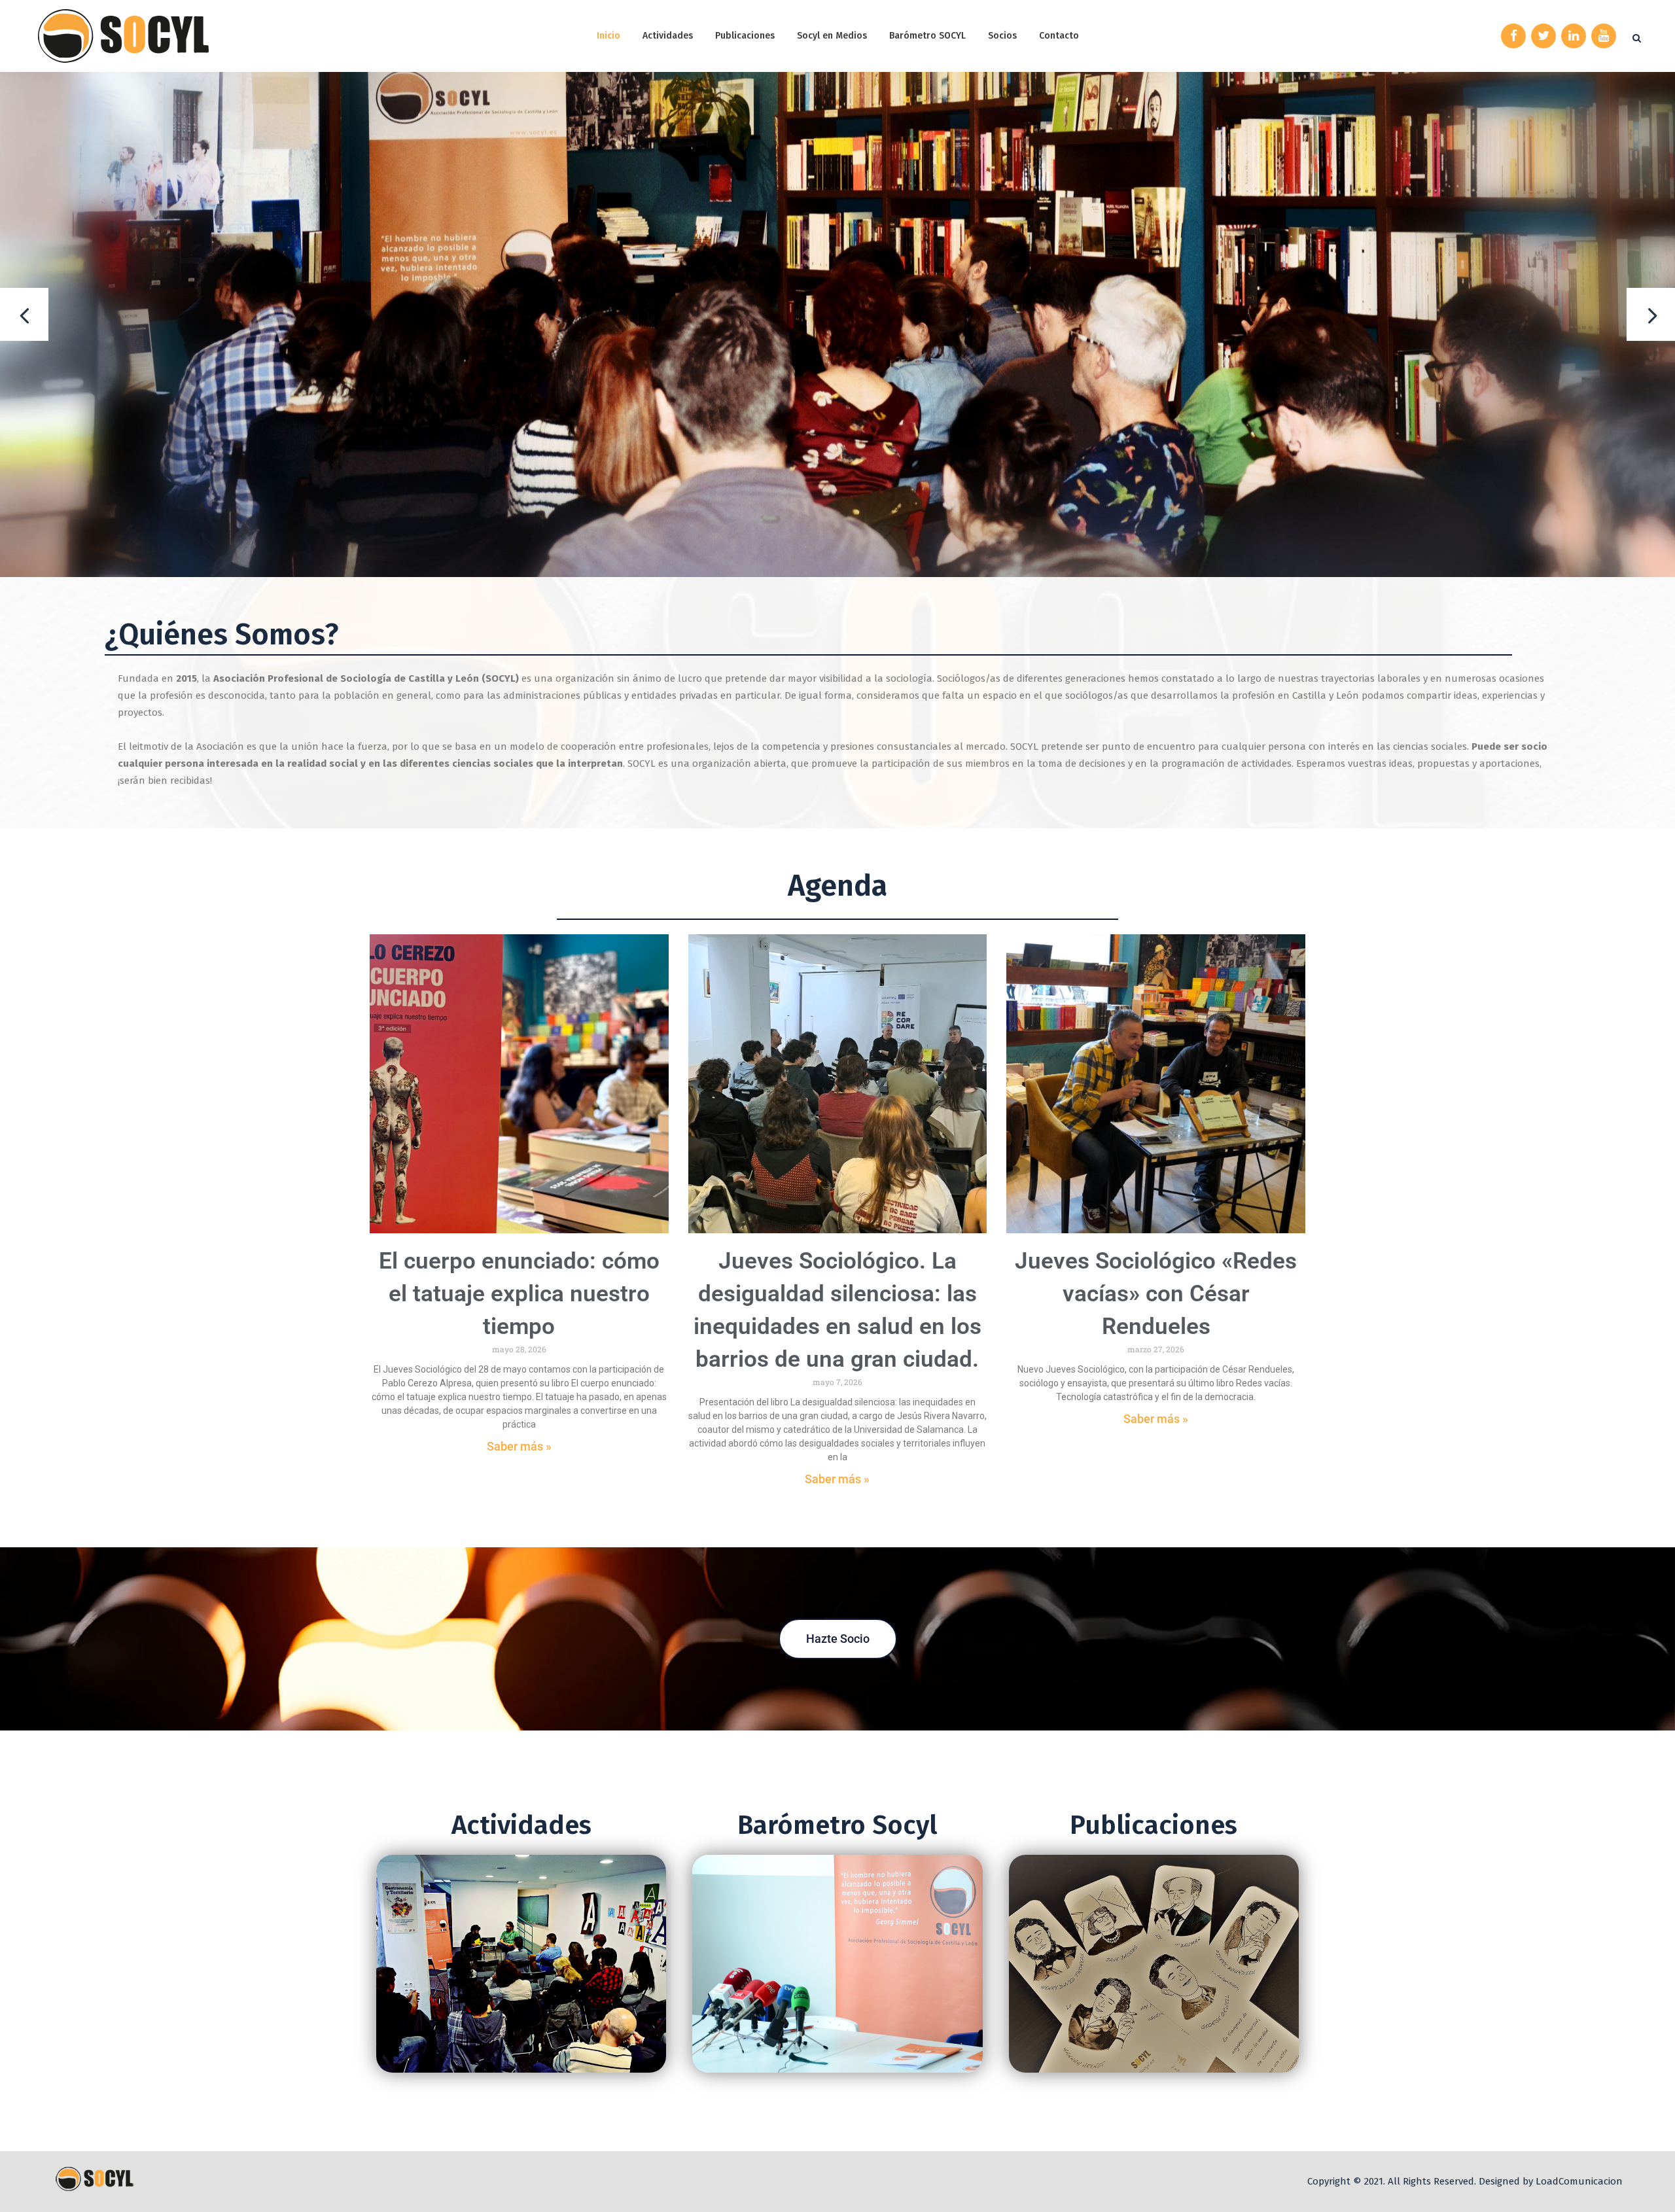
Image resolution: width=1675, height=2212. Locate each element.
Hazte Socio (838, 1639)
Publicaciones (1154, 1825)
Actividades (521, 1825)
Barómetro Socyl (837, 1825)
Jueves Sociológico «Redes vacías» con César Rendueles (1156, 1294)
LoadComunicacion (1579, 2181)
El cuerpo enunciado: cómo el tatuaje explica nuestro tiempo (519, 1294)
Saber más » (519, 1446)
